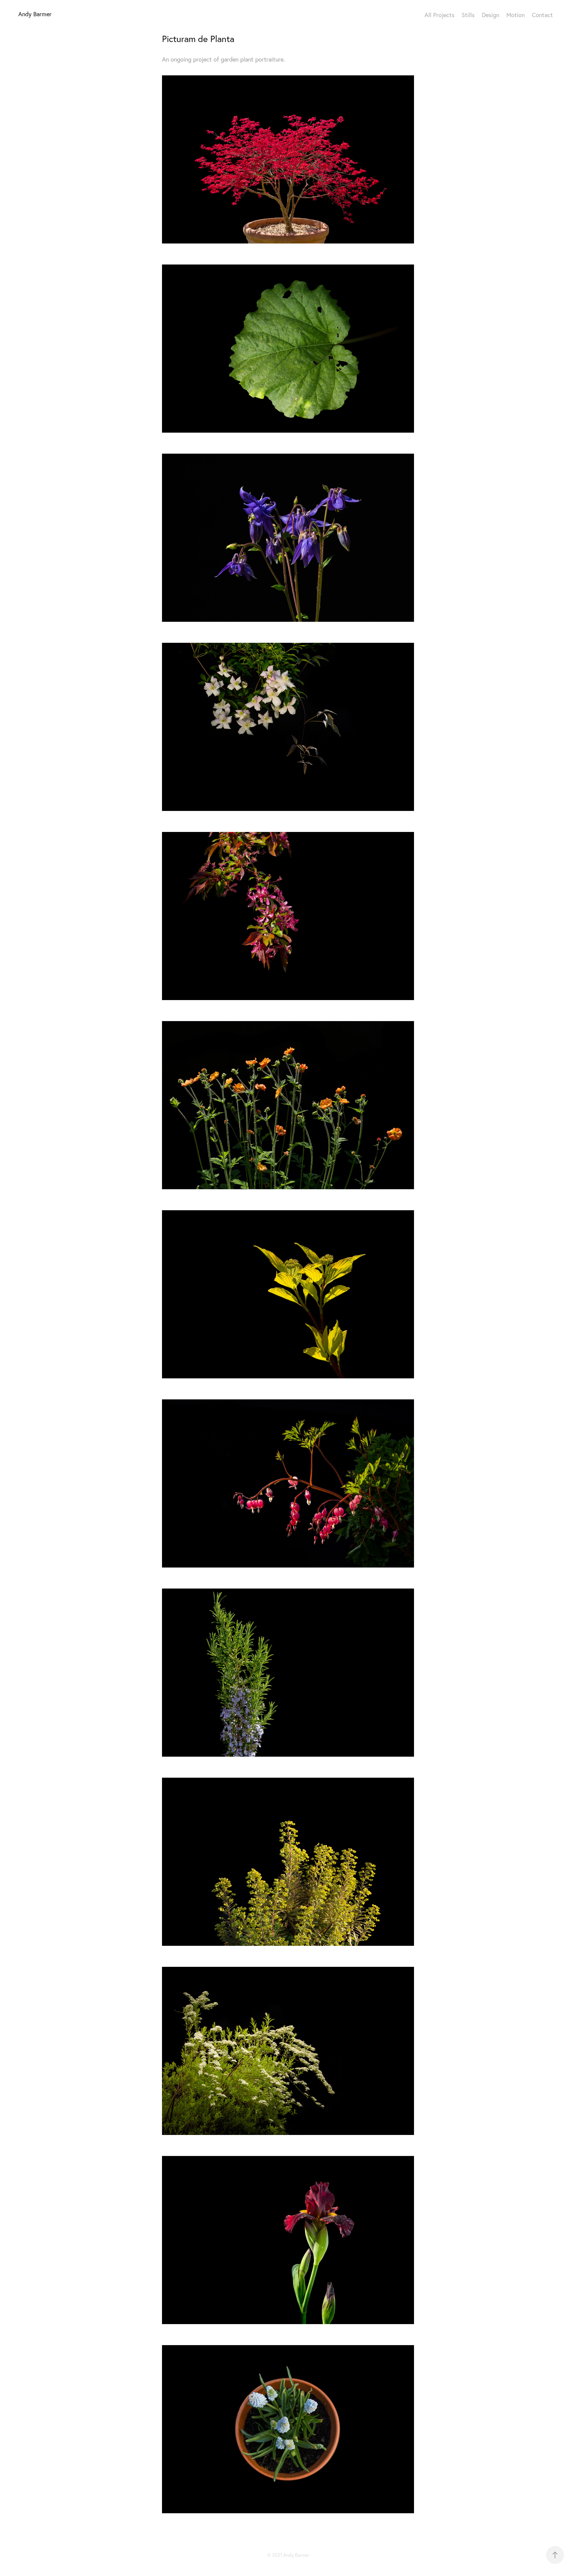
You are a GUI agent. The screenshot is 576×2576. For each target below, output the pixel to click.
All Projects (439, 15)
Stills (468, 15)
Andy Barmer (35, 14)
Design (490, 15)
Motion (516, 15)
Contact (542, 15)
